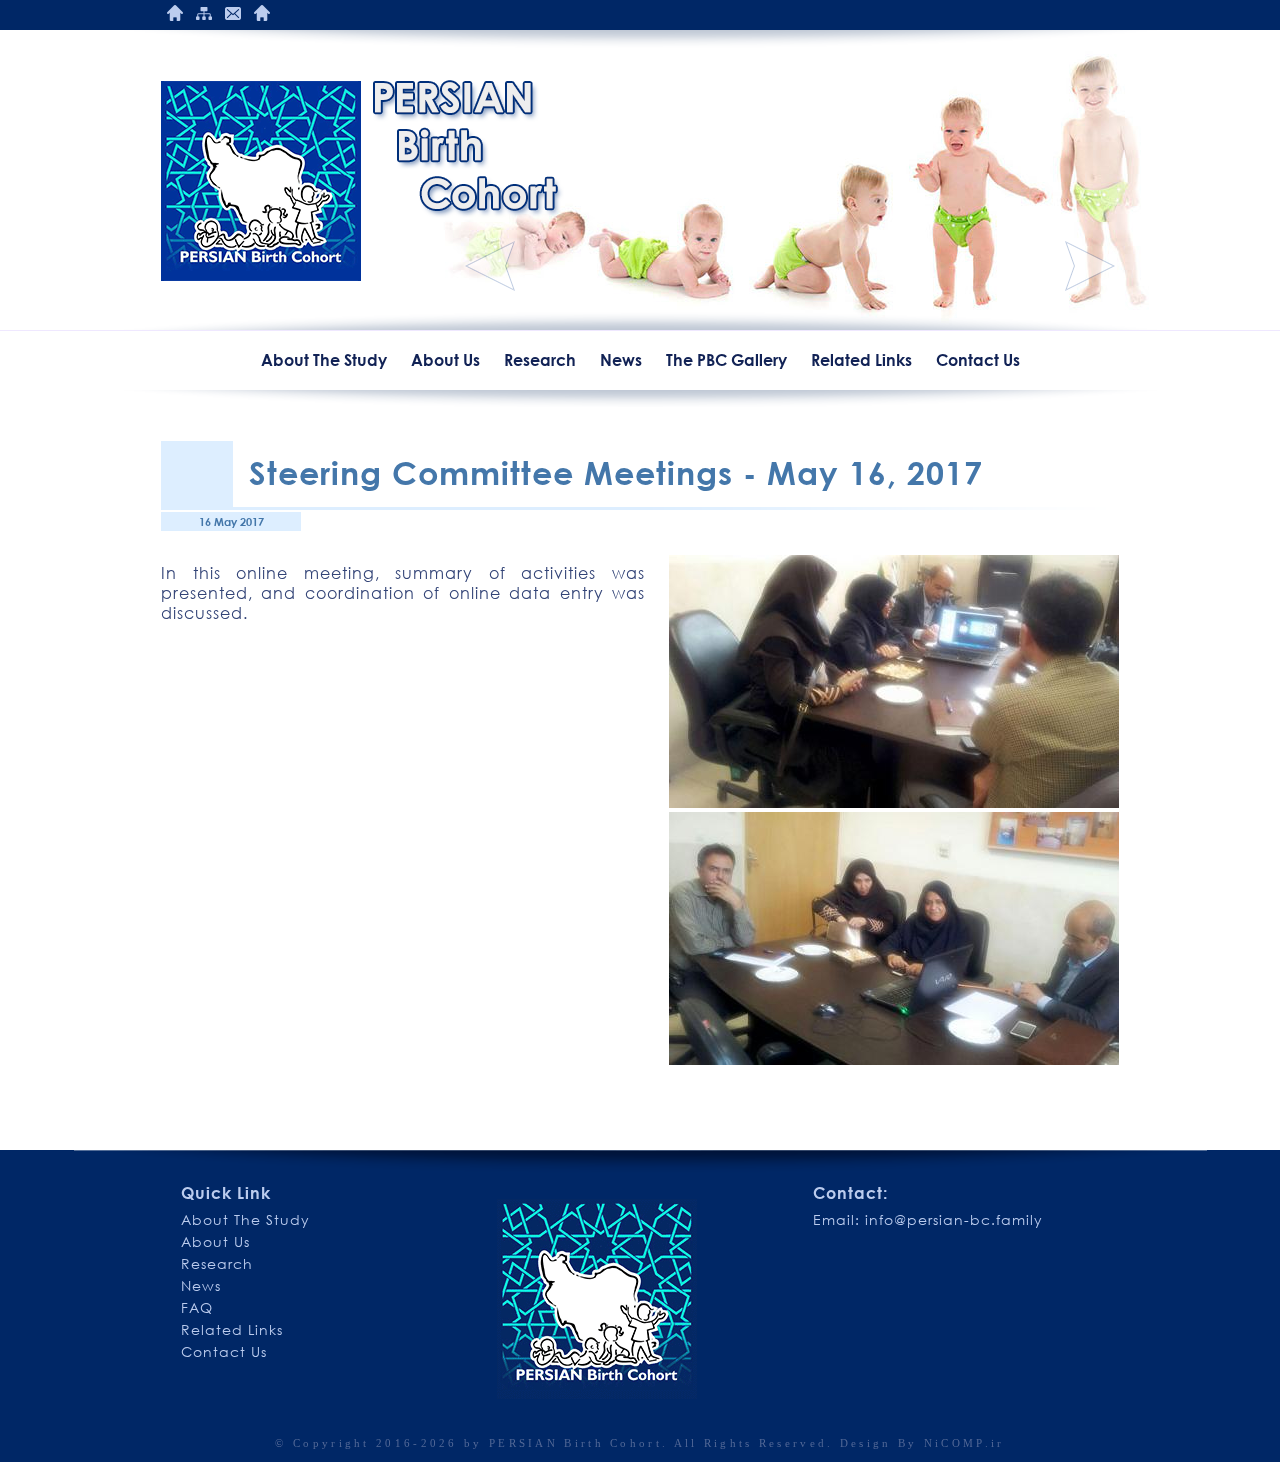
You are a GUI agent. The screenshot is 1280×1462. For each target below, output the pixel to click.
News (621, 360)
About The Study (324, 360)
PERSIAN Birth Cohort (575, 1443)
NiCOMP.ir (964, 1443)
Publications (262, 13)
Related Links (861, 360)
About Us (445, 360)
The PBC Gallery (726, 360)
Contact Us (233, 13)
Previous (490, 266)
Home (175, 13)
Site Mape (204, 13)
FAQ (197, 1307)
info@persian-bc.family (954, 1219)
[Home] (261, 181)
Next (1090, 266)
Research (540, 360)
